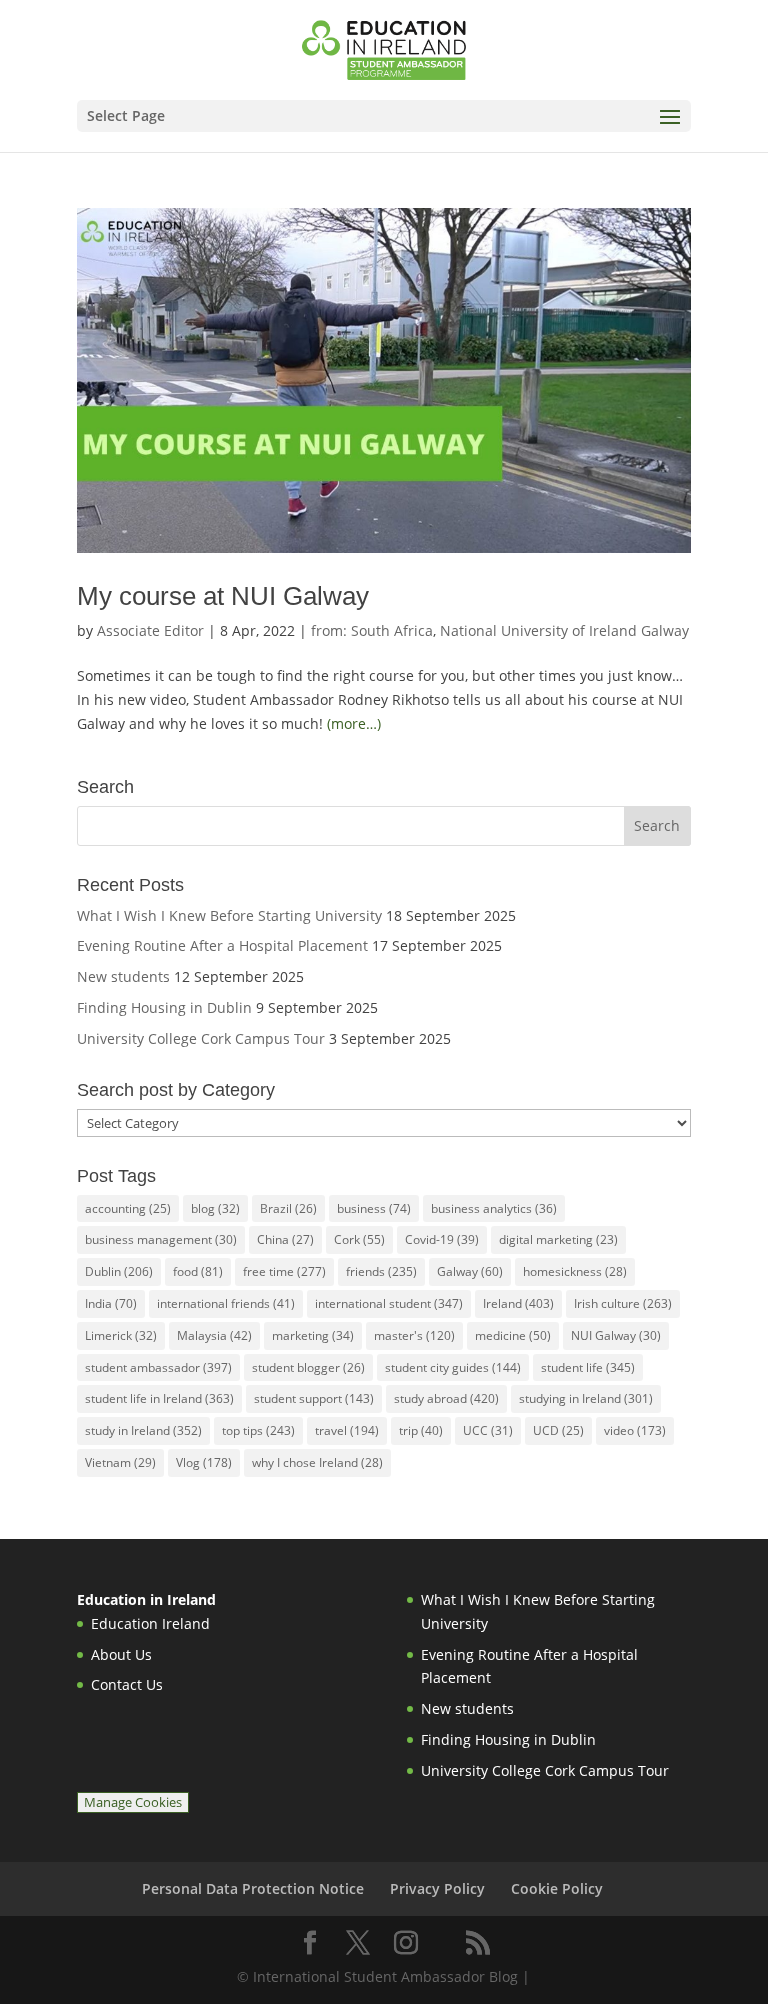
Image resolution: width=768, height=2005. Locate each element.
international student (389, 1303)
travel (347, 1430)
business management (161, 1239)
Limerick (121, 1335)
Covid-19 (442, 1239)
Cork (359, 1239)
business (374, 1208)
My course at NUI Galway (223, 596)
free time (284, 1271)
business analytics (494, 1208)
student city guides (453, 1367)
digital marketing (558, 1239)
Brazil (288, 1208)
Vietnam (120, 1462)
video (635, 1430)
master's (414, 1335)
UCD (558, 1430)
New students (123, 976)
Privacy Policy (437, 1888)
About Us (121, 1654)
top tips (258, 1430)
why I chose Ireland (317, 1462)
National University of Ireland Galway (564, 630)
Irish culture (623, 1303)
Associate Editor (150, 630)
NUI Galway (616, 1335)
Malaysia (214, 1335)
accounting (128, 1208)
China (285, 1239)
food (198, 1271)
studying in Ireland (586, 1398)
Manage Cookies (133, 1802)
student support (314, 1398)
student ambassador (158, 1367)
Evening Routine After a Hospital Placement (222, 945)
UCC (488, 1430)
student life (588, 1367)
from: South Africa (372, 630)
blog (215, 1208)
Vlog (204, 1462)
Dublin (119, 1271)
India (111, 1303)
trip (421, 1430)
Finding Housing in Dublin (164, 1007)
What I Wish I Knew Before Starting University (229, 915)
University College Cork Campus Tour (201, 1038)
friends (381, 1271)
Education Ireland (150, 1623)
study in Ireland (143, 1430)
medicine (513, 1335)
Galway (470, 1271)
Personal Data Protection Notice (253, 1888)
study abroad (446, 1398)
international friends (226, 1303)
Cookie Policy (557, 1888)
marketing (313, 1335)
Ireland (518, 1303)
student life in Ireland (159, 1398)
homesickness (575, 1271)
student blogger (308, 1367)
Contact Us (127, 1684)
